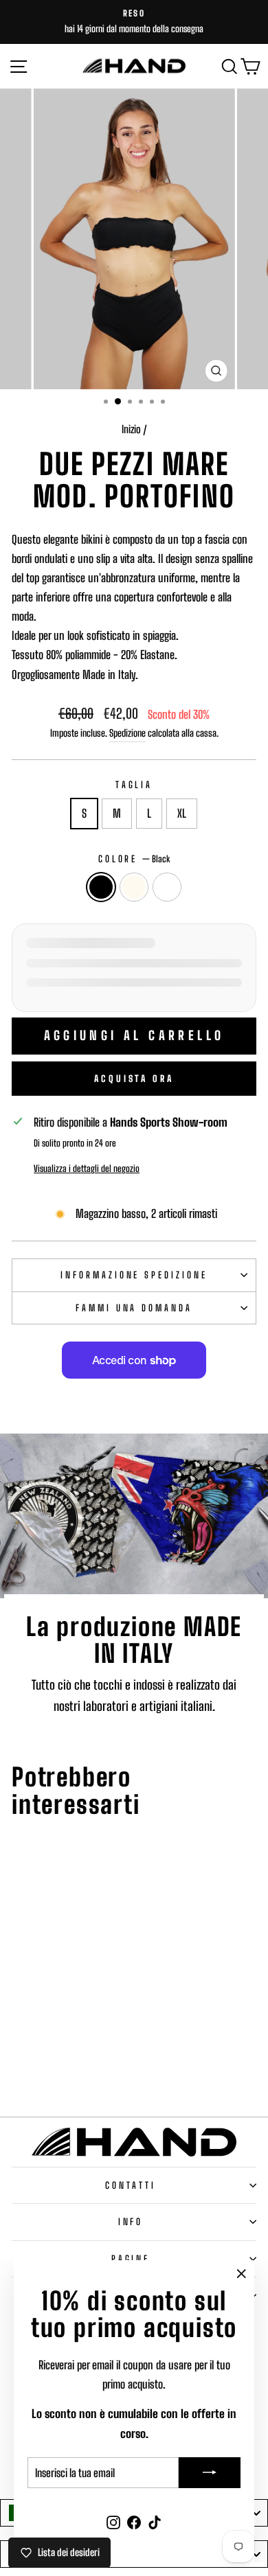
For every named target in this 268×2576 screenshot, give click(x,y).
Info (131, 2222)
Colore (134, 859)
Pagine (131, 2259)
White (167, 887)
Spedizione (127, 733)
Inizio (131, 429)
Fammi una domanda (134, 1308)
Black (101, 887)
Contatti (131, 2185)
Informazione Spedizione (134, 1275)
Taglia (134, 785)
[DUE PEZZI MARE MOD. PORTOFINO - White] (74, 2067)
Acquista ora (134, 1079)
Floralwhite (134, 887)
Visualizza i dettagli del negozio (87, 1169)
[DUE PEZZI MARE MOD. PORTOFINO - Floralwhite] (58, 2067)
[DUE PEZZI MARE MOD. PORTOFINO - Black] (42, 2067)
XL (182, 814)
